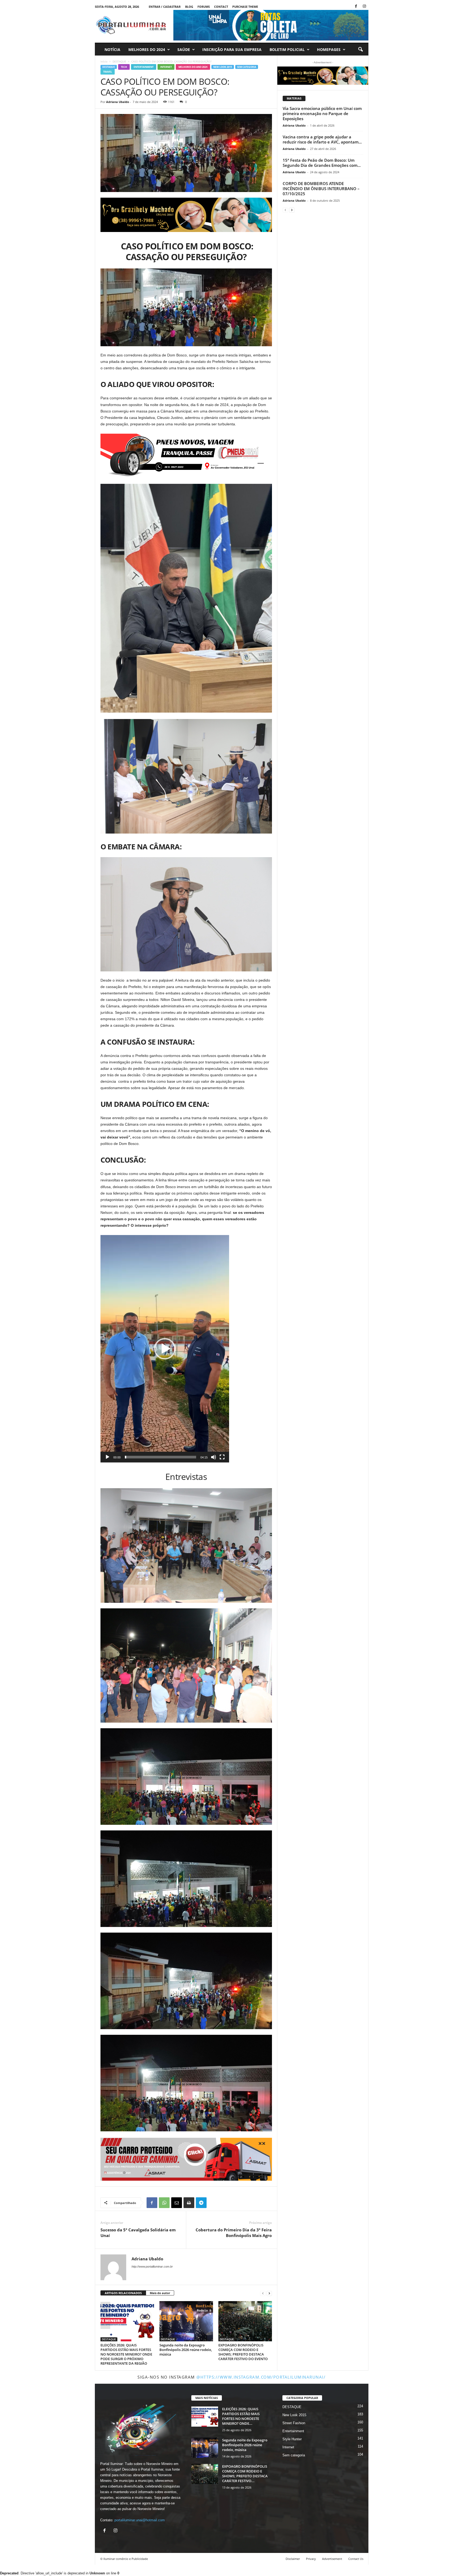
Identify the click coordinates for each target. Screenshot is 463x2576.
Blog (189, 7)
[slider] (160, 1457)
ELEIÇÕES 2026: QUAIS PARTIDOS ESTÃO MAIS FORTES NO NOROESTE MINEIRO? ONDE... (241, 2416)
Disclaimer (293, 2559)
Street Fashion (294, 2423)
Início (104, 61)
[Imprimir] (189, 2203)
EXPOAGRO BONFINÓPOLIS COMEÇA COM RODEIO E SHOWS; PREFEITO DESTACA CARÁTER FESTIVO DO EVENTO (243, 2352)
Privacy (311, 2559)
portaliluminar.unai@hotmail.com (140, 2520)
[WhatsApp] (164, 2203)
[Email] (177, 2203)
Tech (124, 67)
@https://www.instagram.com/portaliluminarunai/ (261, 2377)
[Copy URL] (214, 2203)
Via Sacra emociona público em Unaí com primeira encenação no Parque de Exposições (322, 113)
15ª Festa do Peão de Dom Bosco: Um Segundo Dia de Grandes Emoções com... (322, 163)
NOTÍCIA (112, 49)
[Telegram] (201, 2203)
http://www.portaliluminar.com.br (152, 2267)
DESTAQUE (119, 61)
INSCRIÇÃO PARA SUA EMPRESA (232, 49)
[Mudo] (214, 1457)
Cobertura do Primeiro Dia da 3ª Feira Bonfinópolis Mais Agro (234, 2233)
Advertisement (332, 2559)
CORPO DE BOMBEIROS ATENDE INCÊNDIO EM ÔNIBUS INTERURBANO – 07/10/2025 (321, 189)
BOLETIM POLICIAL (287, 49)
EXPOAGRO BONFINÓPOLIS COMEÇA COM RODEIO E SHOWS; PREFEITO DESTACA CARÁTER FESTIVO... (245, 2474)
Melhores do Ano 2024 (193, 67)
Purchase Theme (245, 7)
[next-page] (269, 2293)
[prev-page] (263, 2293)
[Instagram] (364, 7)
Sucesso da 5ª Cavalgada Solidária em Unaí (138, 2233)
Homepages (329, 49)
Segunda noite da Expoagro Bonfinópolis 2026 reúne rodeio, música (186, 2350)
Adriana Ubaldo (118, 102)
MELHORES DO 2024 (147, 49)
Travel (108, 72)
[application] (165, 1349)
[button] (360, 50)
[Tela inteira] (222, 1457)
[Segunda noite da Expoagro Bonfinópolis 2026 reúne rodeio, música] (186, 2321)
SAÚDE (184, 49)
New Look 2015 (223, 67)
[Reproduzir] (107, 1457)
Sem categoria (247, 67)
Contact (221, 7)
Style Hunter (292, 2439)
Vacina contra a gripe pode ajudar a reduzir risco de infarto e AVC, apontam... (322, 139)
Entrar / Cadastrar (165, 7)
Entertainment (144, 67)
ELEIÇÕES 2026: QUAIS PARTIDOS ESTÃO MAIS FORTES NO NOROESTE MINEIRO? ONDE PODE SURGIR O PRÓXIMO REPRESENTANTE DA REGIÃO (126, 2354)
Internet (166, 67)
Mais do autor (160, 2293)
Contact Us (356, 2559)
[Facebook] (356, 7)
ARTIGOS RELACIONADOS (123, 2293)
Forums (204, 7)
